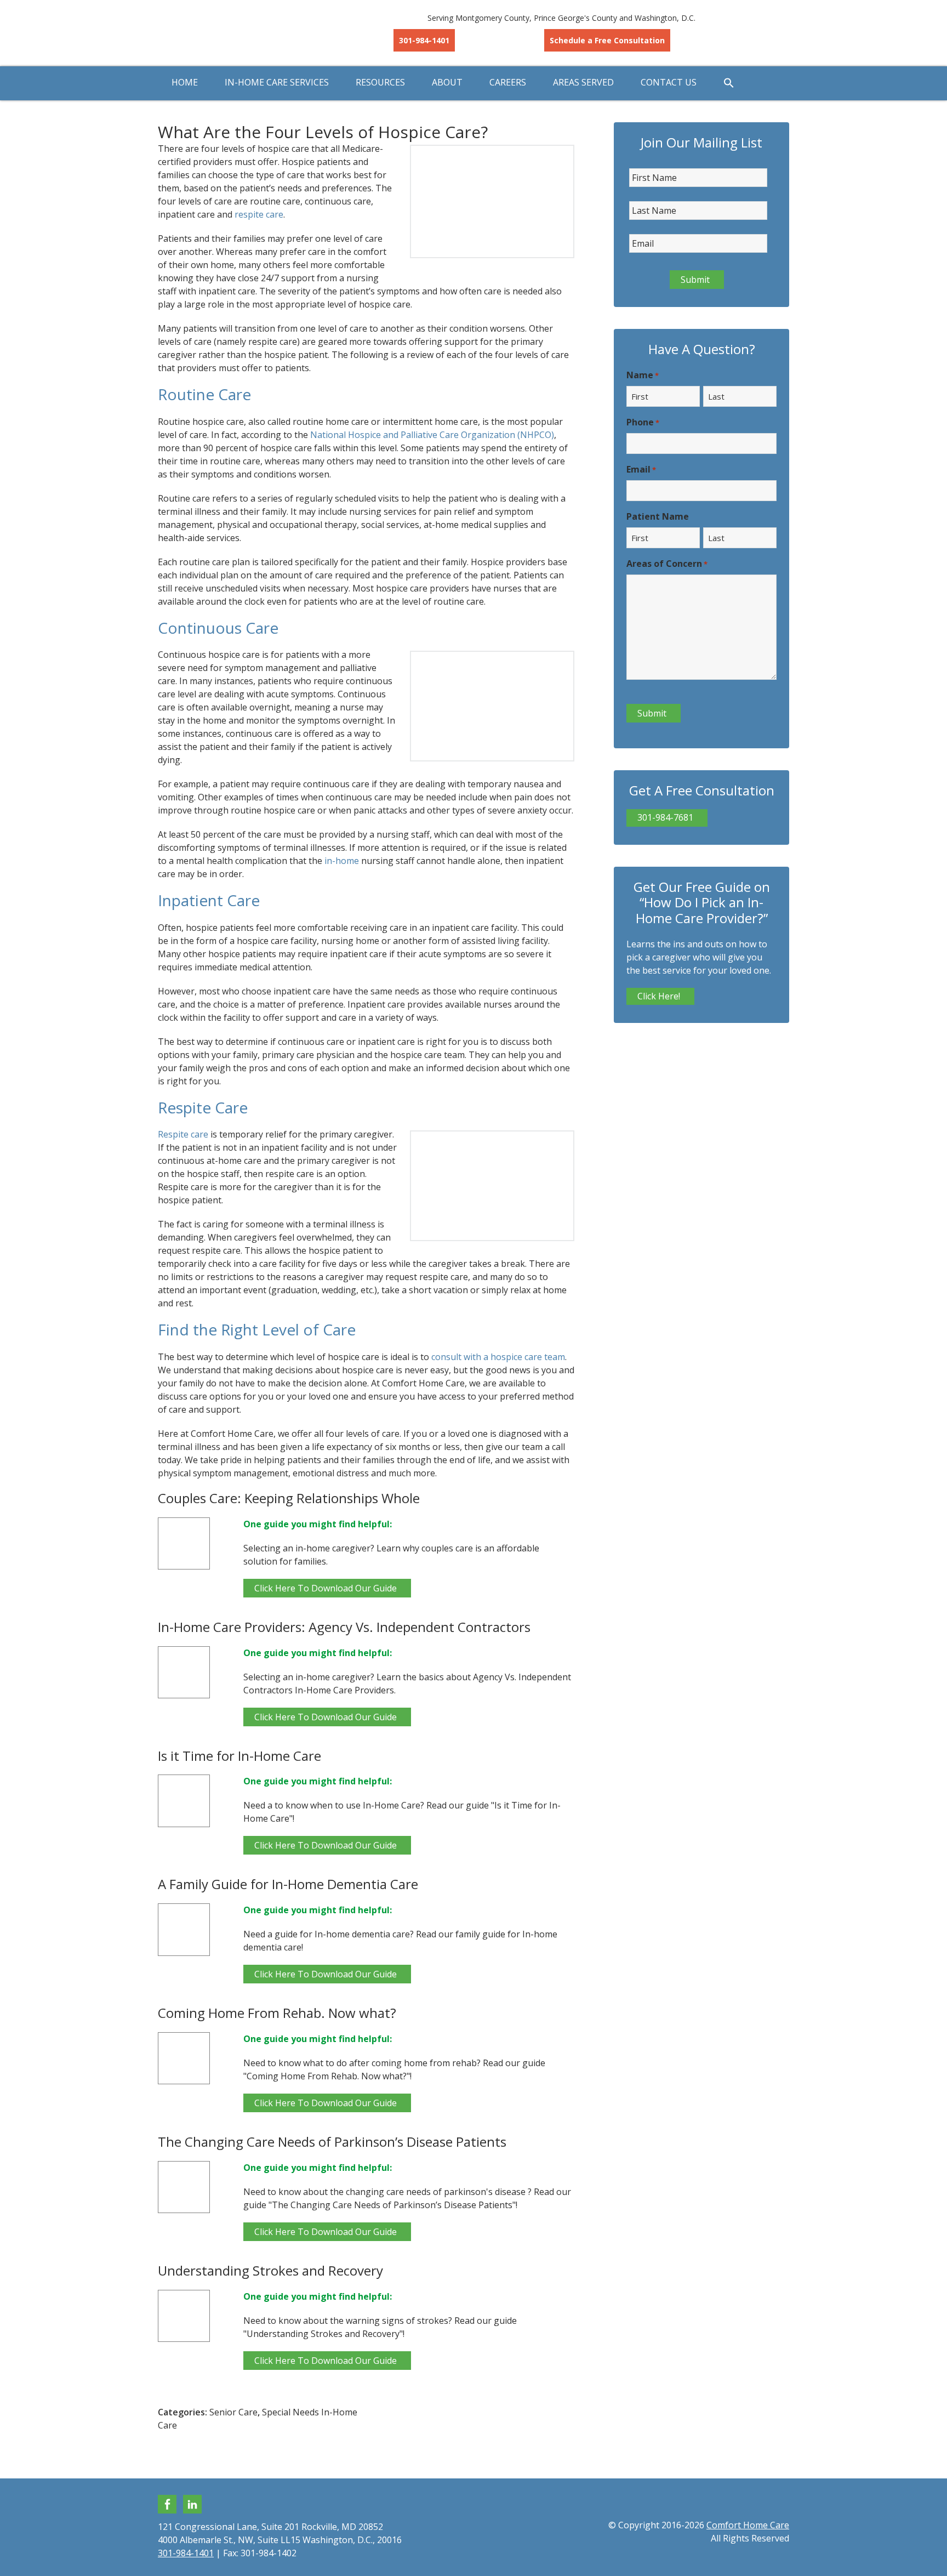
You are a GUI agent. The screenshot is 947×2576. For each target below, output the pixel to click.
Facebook (167, 2504)
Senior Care (233, 2412)
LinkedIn (192, 2504)
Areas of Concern (667, 564)
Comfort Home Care (246, 33)
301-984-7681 (665, 817)
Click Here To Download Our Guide (326, 1588)
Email (641, 469)
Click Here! (659, 996)
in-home (342, 861)
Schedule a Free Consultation (607, 40)
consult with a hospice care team (498, 1357)
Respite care (183, 1134)
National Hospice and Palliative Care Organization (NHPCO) (432, 435)
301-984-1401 (424, 40)
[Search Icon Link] (729, 83)
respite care (259, 214)
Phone (643, 422)
